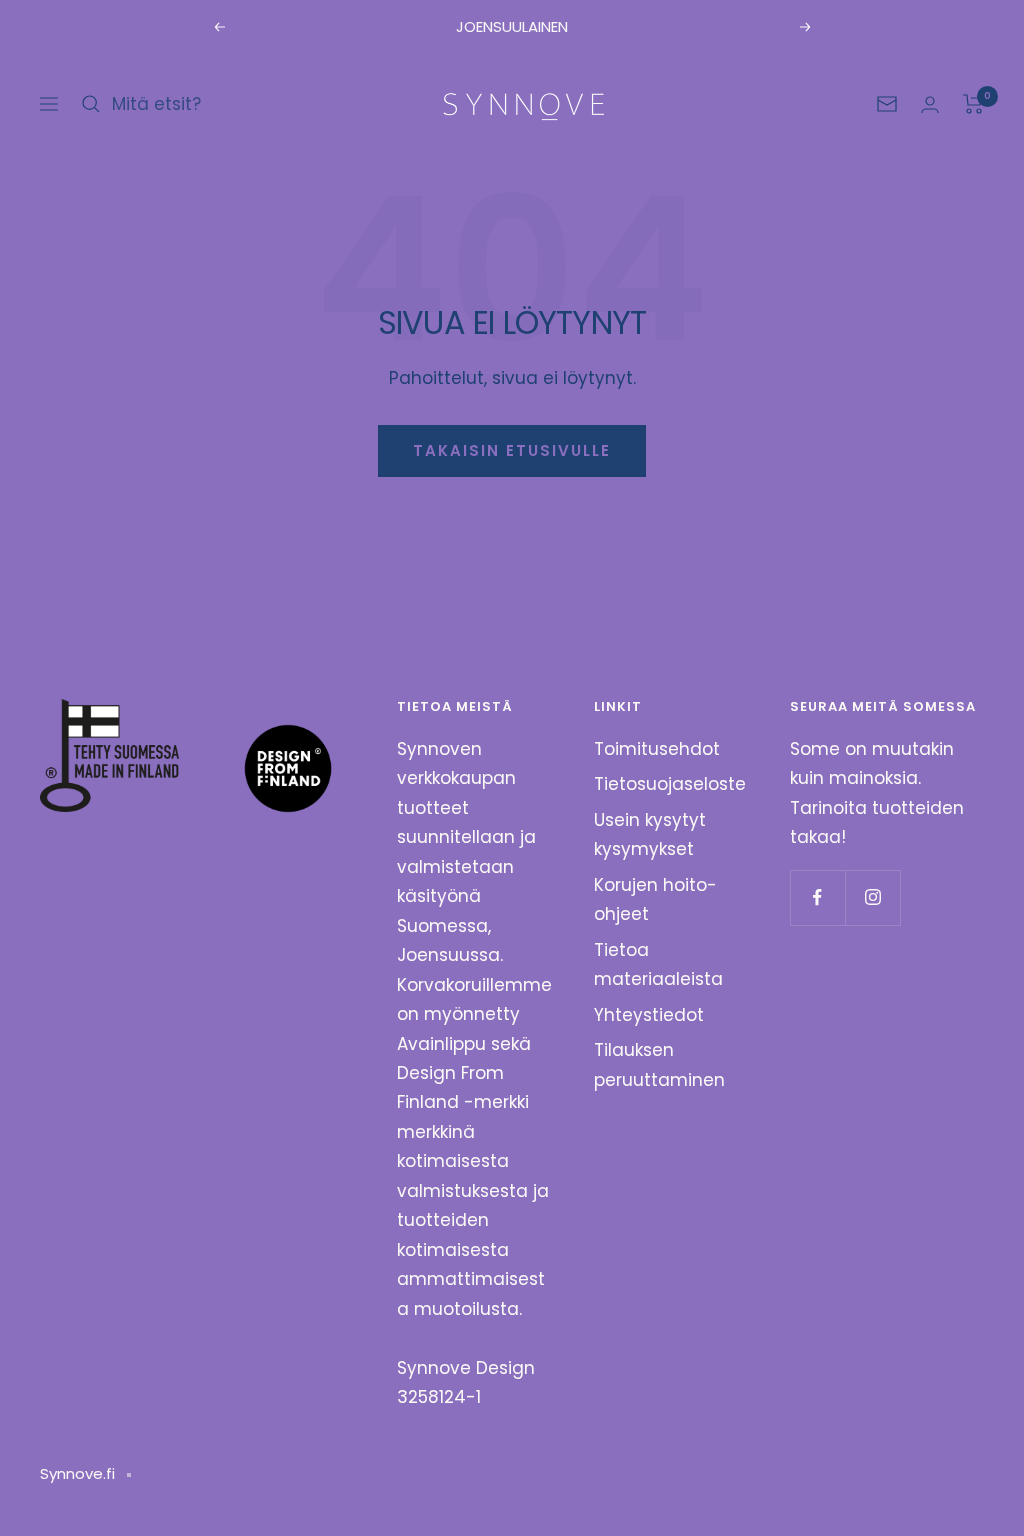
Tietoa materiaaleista (658, 964)
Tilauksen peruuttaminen (659, 1064)
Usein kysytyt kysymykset (650, 834)
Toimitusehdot (657, 749)
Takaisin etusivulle (512, 450)
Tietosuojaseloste (670, 784)
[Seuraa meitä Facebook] (817, 897)
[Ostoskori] (973, 104)
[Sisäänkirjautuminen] (930, 104)
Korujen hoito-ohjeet (655, 899)
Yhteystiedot (649, 1015)
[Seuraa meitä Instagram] (872, 897)
